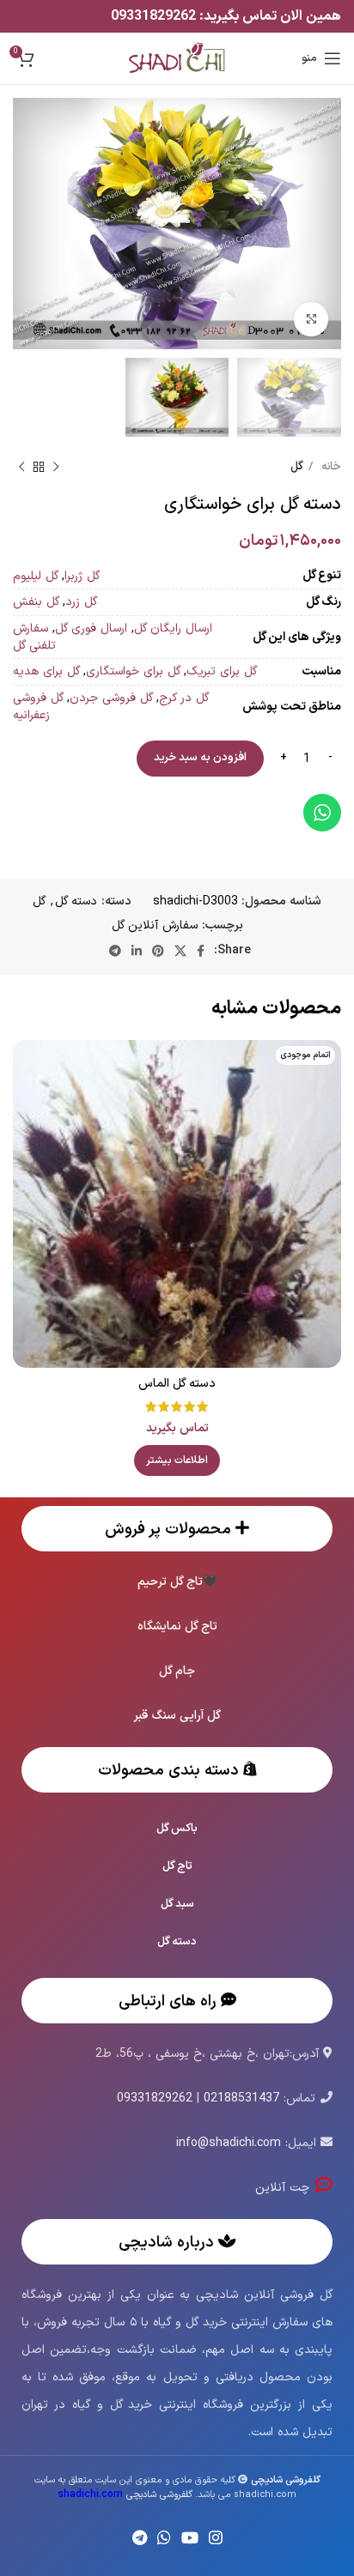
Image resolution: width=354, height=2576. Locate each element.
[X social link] (180, 951)
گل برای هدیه (46, 671)
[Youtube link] (190, 2537)
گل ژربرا (82, 576)
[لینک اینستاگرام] (216, 2537)
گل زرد (81, 602)
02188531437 (241, 2098)
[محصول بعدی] (21, 468)
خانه (329, 467)
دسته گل (76, 901)
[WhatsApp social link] (164, 2537)
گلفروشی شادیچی (125, 2495)
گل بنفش (36, 602)
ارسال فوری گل (91, 629)
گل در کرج (184, 698)
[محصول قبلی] (56, 468)
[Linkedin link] (137, 951)
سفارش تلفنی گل (34, 637)
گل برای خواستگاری (133, 671)
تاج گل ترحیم (170, 1582)
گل (297, 467)
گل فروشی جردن (111, 698)
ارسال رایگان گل (173, 629)
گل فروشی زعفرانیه (38, 707)
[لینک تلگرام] (115, 951)
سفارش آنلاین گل (155, 925)
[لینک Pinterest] (158, 951)
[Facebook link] (201, 951)
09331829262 (155, 16)
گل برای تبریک (222, 671)
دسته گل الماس (177, 1384)
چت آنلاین (285, 2188)
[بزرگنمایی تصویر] (311, 319)
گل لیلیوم (36, 576)
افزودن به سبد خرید (200, 758)
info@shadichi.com (229, 2143)
